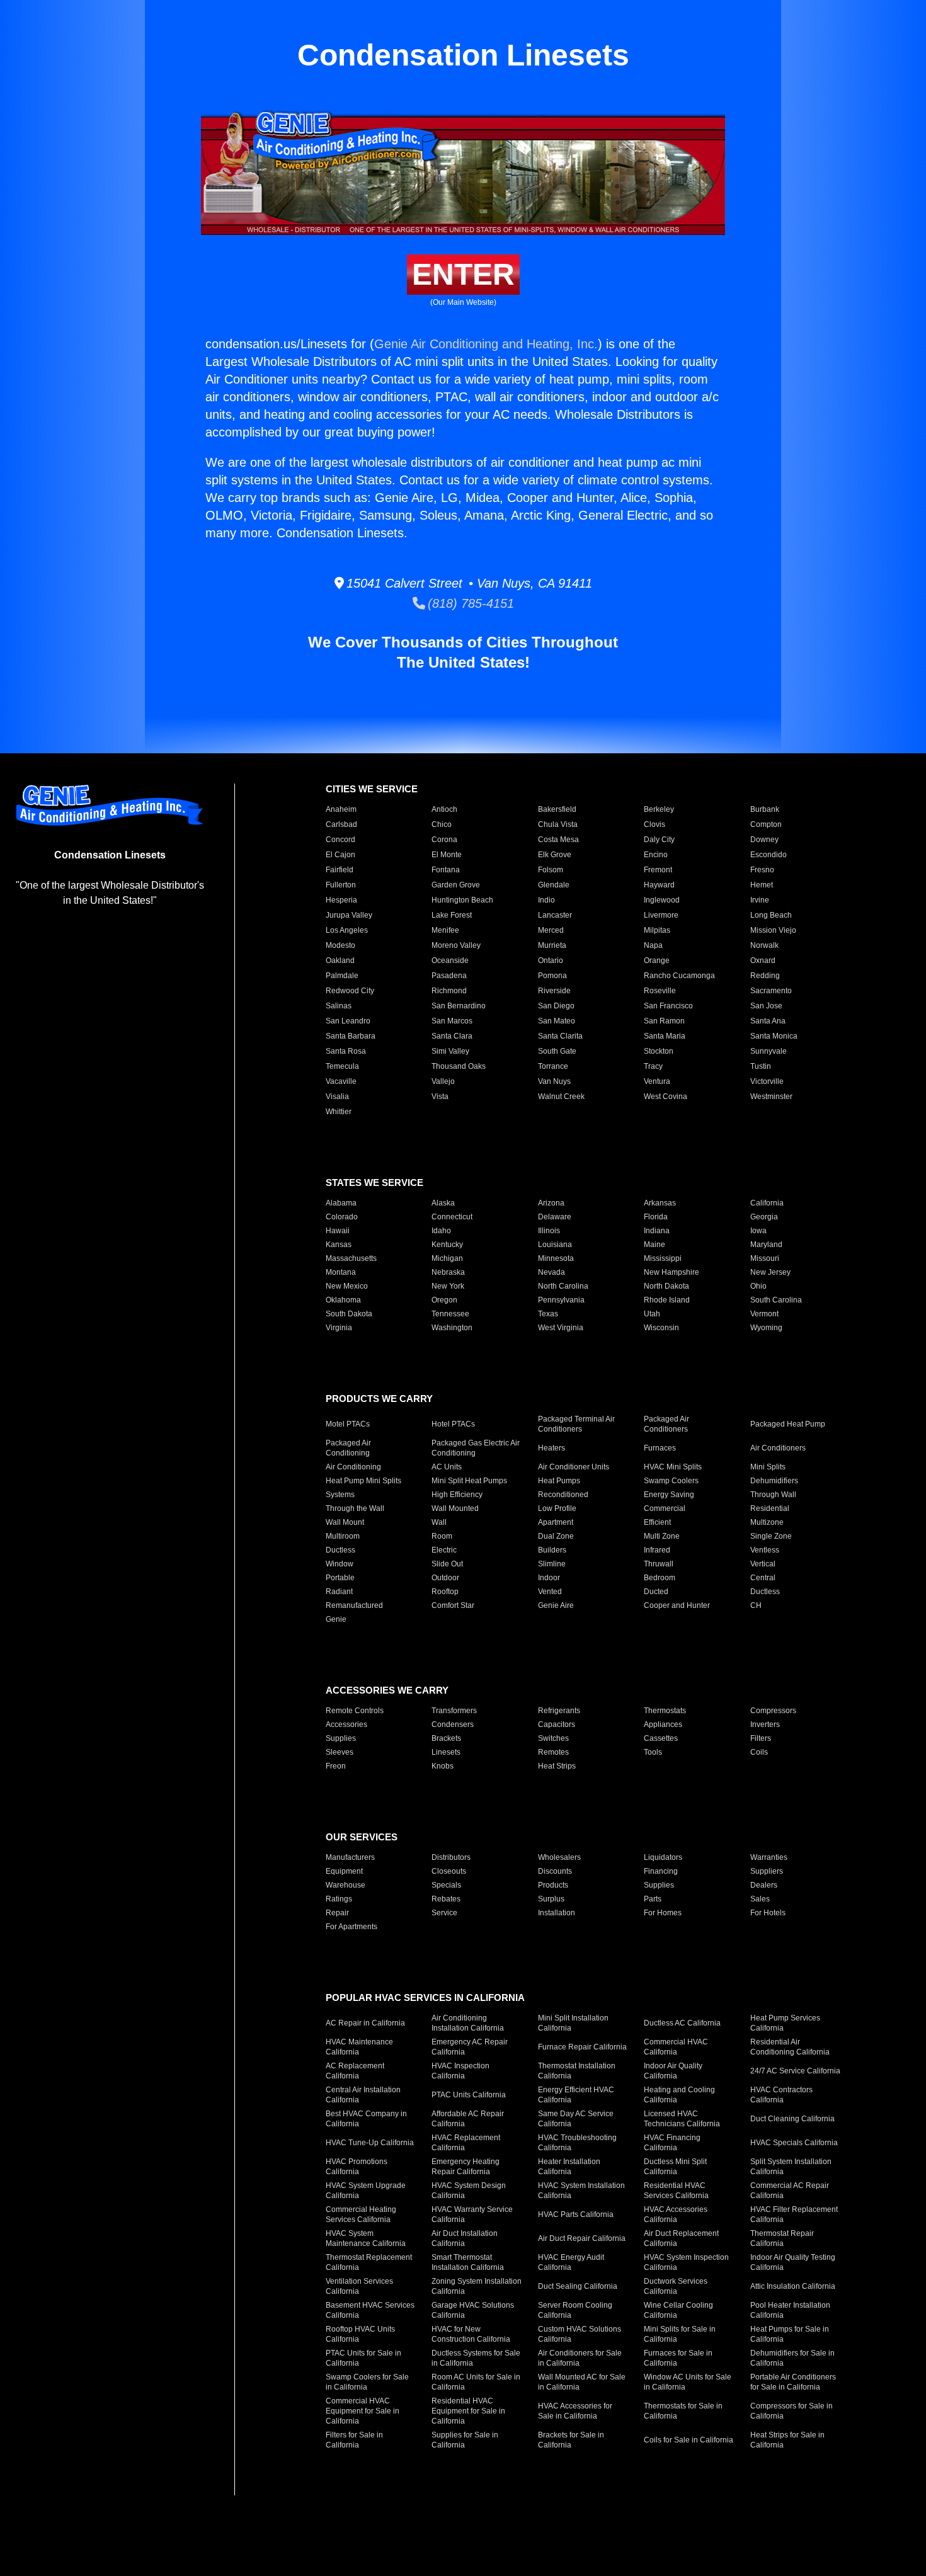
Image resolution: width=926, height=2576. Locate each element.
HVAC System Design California (469, 2191)
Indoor (549, 1578)
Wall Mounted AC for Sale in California (582, 2382)
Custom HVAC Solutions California (580, 2334)
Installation (557, 1913)
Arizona (551, 1203)
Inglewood (662, 900)
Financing (661, 1871)
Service (444, 1913)
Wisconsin (661, 1328)
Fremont (658, 870)
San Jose (766, 1006)
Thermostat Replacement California (369, 2262)
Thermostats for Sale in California (683, 2411)
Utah (652, 1314)
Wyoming (766, 1328)
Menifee (445, 930)
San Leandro (348, 1021)
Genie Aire (556, 1605)
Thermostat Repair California (782, 2238)
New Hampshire (672, 1272)
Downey (764, 840)
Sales (760, 1899)
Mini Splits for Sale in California (680, 2334)
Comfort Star (453, 1605)
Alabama (341, 1203)
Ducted (656, 1592)
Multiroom (343, 1536)
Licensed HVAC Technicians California (682, 2119)
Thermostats (665, 1711)
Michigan (447, 1258)
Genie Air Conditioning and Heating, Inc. (486, 344)
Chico (442, 824)
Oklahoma (343, 1300)
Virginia (339, 1328)
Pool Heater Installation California (790, 2310)
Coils (759, 1752)
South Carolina (776, 1300)
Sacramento (771, 991)
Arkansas (660, 1203)
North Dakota (666, 1286)
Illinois (549, 1231)
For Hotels (768, 1913)
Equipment (344, 1871)
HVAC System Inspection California (686, 2262)
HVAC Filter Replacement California (794, 2214)
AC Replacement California (355, 2071)
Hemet (762, 885)
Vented (550, 1592)
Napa (653, 945)
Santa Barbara (351, 1036)
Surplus (551, 1899)
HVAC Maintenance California (359, 2047)
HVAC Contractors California (781, 2095)
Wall (439, 1522)
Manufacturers (350, 1857)
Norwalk (764, 945)
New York (448, 1286)
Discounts (555, 1871)
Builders (552, 1550)
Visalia (337, 1097)
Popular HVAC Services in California (425, 1998)
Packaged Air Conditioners (666, 1424)
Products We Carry (379, 1399)
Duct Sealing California (578, 2286)
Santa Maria (665, 1036)
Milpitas (657, 930)
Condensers (453, 1724)
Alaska (443, 1203)
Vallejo (443, 1081)
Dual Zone (556, 1536)
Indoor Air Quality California (673, 2071)
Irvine (760, 900)
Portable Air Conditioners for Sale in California (793, 2382)
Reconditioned (563, 1495)
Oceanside (450, 960)
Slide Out (447, 1564)
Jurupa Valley (349, 915)
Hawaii (338, 1231)
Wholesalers (559, 1857)
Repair (337, 1913)
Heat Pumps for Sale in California (790, 2334)
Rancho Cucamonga (679, 976)
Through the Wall (355, 1508)
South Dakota (349, 1314)
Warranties (769, 1857)
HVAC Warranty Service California (472, 2214)
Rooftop (445, 1592)
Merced (551, 930)
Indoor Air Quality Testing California (793, 2262)
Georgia (764, 1217)
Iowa (758, 1231)
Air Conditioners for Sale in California (580, 2358)
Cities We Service (372, 789)
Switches (553, 1738)
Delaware (555, 1217)
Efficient (657, 1522)
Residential (770, 1508)
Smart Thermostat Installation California (468, 2262)
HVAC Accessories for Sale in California (575, 2411)
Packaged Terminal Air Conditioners (576, 1424)
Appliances (663, 1724)
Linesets (446, 1752)
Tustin (761, 1066)
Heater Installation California (569, 2167)
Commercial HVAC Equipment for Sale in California (363, 2411)
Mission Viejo (773, 930)
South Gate (557, 1051)
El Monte (447, 855)
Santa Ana (768, 1021)
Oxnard (763, 960)
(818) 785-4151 (470, 603)
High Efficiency (457, 1495)
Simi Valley (450, 1051)
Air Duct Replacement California (681, 2238)
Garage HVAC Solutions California (473, 2310)
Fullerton (341, 885)
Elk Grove (555, 855)
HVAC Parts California (576, 2214)
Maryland (766, 1245)
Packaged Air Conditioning (348, 1448)
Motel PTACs (348, 1424)
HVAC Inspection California (460, 2071)
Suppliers (767, 1871)
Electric (444, 1550)
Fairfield (340, 870)
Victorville (767, 1081)
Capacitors (557, 1724)
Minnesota (556, 1258)
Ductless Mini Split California (675, 2167)
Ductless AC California (682, 2023)
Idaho (441, 1231)
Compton (766, 824)
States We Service (374, 1183)
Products (553, 1885)
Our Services (362, 1837)
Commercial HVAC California (676, 2047)
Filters (761, 1738)
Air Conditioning (353, 1467)
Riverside (554, 991)
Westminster (771, 1097)
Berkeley (659, 809)
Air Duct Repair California (582, 2238)
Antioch (444, 809)
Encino (656, 855)
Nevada (552, 1272)
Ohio (758, 1286)
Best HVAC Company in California (366, 2119)
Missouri (765, 1258)
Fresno (762, 870)
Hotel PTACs (453, 1424)
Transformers (454, 1711)
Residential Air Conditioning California (790, 2047)
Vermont (764, 1314)
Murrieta (552, 945)
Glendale (554, 885)
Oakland (340, 960)
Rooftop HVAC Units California (360, 2334)
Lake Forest (452, 915)
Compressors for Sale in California (792, 2411)
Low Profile (557, 1508)
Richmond (449, 991)
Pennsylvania (561, 1300)
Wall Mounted (455, 1508)
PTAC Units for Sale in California (363, 2358)
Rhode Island (667, 1300)
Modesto (340, 945)
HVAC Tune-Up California (370, 2143)
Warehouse (346, 1885)
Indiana (657, 1231)
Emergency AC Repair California (470, 2047)
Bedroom (660, 1578)
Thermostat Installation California (577, 2071)
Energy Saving (669, 1495)
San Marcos (452, 1021)
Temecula (342, 1066)
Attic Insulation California (793, 2286)
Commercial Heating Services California (361, 2214)
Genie (336, 1619)
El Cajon (340, 855)
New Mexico (347, 1286)
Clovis (654, 824)
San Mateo (557, 1021)
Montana (341, 1272)
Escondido (769, 855)
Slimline (552, 1564)
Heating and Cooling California (679, 2095)
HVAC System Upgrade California (366, 2191)
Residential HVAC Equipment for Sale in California (468, 2411)
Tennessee (450, 1314)
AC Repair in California (365, 2023)
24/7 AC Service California (795, 2071)
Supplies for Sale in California (465, 2440)
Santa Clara (452, 1036)
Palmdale (342, 976)
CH (756, 1605)
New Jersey (770, 1272)
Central (763, 1578)
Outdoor (445, 1578)
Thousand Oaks (459, 1066)
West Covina (666, 1097)
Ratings (339, 1899)
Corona (444, 840)
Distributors (451, 1857)
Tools (653, 1752)
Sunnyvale (769, 1051)
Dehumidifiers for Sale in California (792, 2358)
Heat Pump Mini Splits (363, 1481)
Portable (340, 1578)
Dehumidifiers (774, 1481)
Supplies (341, 1738)
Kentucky (447, 1245)
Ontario (551, 960)
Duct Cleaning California (792, 2119)
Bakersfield (557, 809)
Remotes (553, 1752)
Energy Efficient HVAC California (576, 2095)
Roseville (660, 991)
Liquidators (663, 1857)
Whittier (339, 1112)
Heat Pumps (559, 1481)
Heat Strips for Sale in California (787, 2440)
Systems (340, 1495)
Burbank (765, 809)
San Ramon (664, 1021)
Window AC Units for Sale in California (688, 2382)
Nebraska (448, 1272)
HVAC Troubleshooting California (577, 2143)
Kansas (339, 1245)
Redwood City (350, 991)
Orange (657, 960)
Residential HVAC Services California (676, 2191)
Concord (340, 840)
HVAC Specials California (794, 2143)
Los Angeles (347, 930)
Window (340, 1564)
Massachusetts (351, 1258)
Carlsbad (341, 824)
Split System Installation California (791, 2167)
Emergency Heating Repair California (466, 2167)
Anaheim (341, 809)
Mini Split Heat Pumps (469, 1481)
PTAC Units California (469, 2095)
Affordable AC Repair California (468, 2119)
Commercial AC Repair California (790, 2191)
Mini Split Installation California (573, 2023)
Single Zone (771, 1536)
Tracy (653, 1066)
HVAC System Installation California (581, 2191)
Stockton (659, 1051)
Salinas (339, 1006)
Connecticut (452, 1217)
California (767, 1203)
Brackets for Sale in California (571, 2440)
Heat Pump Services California (785, 2023)
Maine (654, 1245)
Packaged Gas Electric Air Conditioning (476, 1448)
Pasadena (449, 976)
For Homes (663, 1913)
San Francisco (668, 1006)
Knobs (443, 1766)
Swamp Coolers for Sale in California (367, 2382)
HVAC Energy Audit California (571, 2262)
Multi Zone (662, 1536)
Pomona (552, 976)
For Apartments (352, 1927)
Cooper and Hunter (677, 1605)
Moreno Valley (456, 945)
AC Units (447, 1467)
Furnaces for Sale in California (678, 2358)
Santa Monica (774, 1036)
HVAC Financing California (672, 2143)
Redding (765, 976)
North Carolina (563, 1286)
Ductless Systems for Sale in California (476, 2358)
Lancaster (555, 915)
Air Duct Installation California (465, 2238)
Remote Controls (355, 1711)
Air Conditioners (778, 1448)
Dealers (764, 1885)
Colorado (342, 1217)
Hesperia (341, 900)
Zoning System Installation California (477, 2286)
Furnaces (660, 1448)
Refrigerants (559, 1711)
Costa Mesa (558, 840)
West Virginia (561, 1328)
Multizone (767, 1522)
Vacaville (341, 1081)
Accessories (346, 1724)
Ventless (765, 1550)
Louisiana (555, 1245)
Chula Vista (558, 824)
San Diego (556, 1006)
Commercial (665, 1508)
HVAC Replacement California (466, 2143)
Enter (463, 274)
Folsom (551, 870)
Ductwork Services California (676, 2286)
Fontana (446, 870)
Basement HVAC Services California (370, 2310)
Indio (546, 900)
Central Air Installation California (363, 2095)
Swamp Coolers (671, 1481)
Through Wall (773, 1495)
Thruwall (659, 1564)
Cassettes (661, 1738)
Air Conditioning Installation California (468, 2023)
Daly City (659, 840)
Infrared (657, 1550)
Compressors (773, 1711)
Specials (446, 1885)
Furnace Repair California (582, 2047)
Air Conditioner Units (574, 1467)
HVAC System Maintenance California (366, 2238)
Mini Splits (768, 1467)
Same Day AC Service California (576, 2119)
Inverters (765, 1724)
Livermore (661, 915)
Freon (336, 1766)
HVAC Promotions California (357, 2167)
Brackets (446, 1738)
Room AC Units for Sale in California (476, 2382)
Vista (440, 1097)
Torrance (553, 1066)
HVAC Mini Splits (673, 1467)
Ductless (340, 1550)
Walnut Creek (561, 1097)
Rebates (446, 1899)
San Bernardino (459, 1006)
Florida (656, 1217)
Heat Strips (557, 1766)
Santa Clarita (560, 1036)
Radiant (339, 1592)
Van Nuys (554, 1081)
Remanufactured (354, 1605)
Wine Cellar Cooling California (678, 2310)
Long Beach (771, 915)
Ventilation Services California (359, 2286)
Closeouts (449, 1871)
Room (442, 1536)
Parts (653, 1899)
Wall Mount (345, 1522)
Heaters (552, 1448)
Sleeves (340, 1752)
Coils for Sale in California (689, 2440)
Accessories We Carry (387, 1690)
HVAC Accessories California (676, 2214)
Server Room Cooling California (575, 2310)
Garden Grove (456, 885)
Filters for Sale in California (354, 2440)
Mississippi (663, 1258)
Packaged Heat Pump (788, 1424)
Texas (548, 1314)
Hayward (659, 885)
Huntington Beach (462, 900)
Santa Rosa (346, 1051)
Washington (452, 1328)
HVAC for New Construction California (471, 2334)
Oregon (444, 1300)
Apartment (556, 1522)
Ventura (657, 1081)
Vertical (763, 1564)
